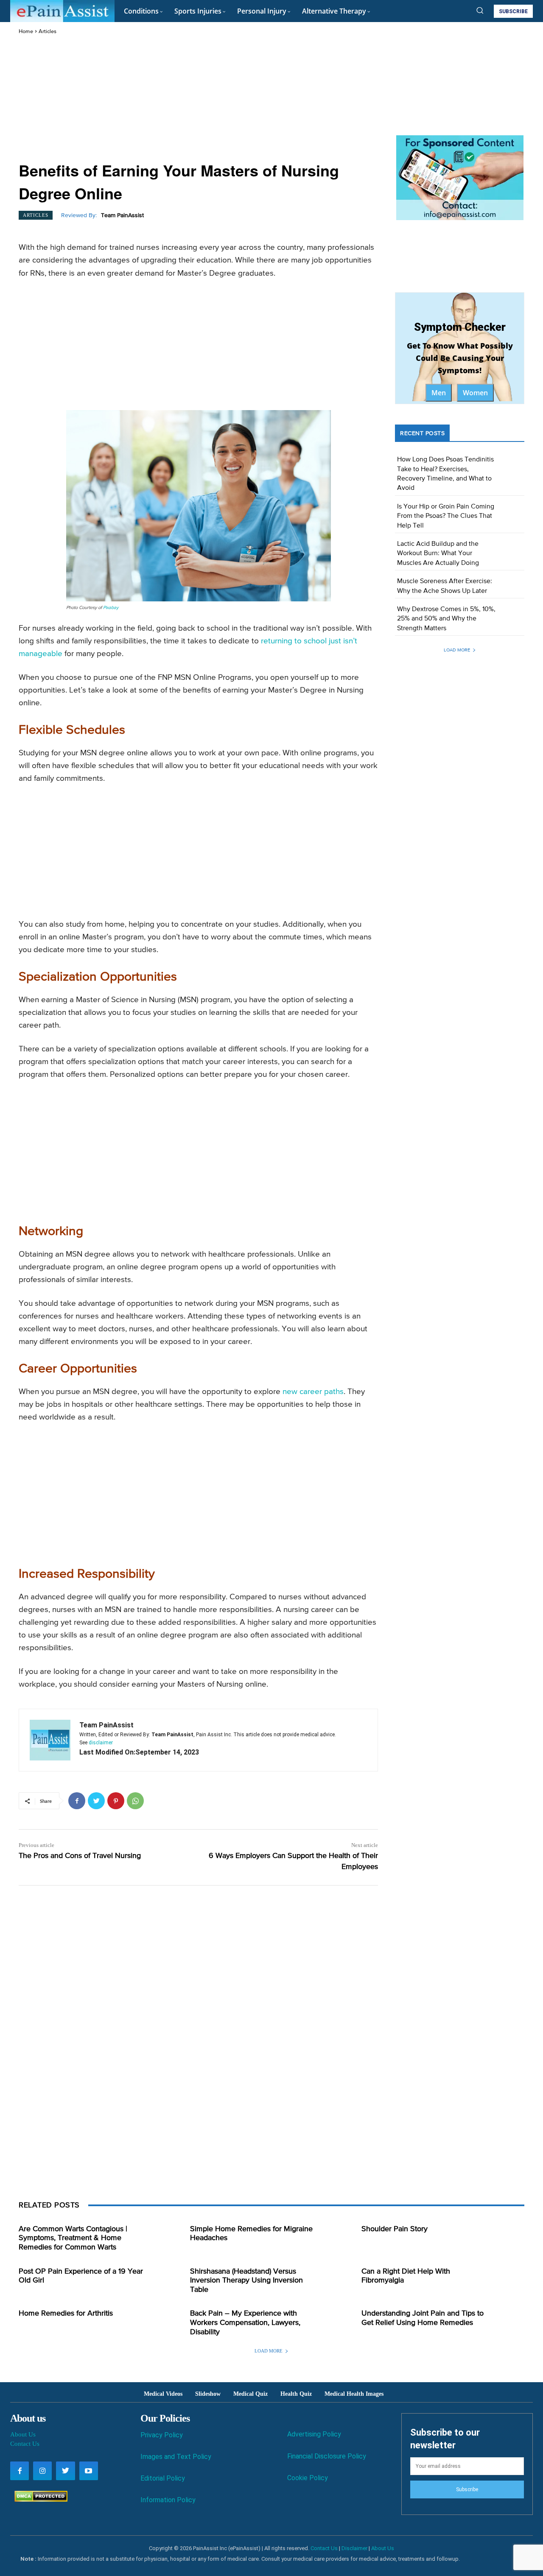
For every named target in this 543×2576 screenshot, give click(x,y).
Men (439, 393)
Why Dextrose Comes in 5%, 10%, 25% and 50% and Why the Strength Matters (446, 619)
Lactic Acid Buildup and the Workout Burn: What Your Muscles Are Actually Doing (438, 554)
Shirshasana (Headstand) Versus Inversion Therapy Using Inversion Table (246, 2281)
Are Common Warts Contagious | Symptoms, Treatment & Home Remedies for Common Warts (73, 2238)
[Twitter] (96, 1801)
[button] (480, 10)
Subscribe (467, 2489)
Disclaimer (354, 2548)
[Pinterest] (116, 1801)
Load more (457, 650)
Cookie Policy (308, 2478)
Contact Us (25, 2444)
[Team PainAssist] (50, 1740)
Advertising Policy (314, 2434)
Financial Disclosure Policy (327, 2456)
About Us (23, 2434)
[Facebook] (77, 1801)
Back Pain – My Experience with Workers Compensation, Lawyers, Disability (245, 2323)
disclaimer (101, 1743)
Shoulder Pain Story (395, 2229)
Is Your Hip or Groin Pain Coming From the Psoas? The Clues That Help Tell (446, 516)
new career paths (313, 1392)
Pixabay (111, 608)
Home (26, 32)
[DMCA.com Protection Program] (39, 2499)
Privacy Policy (162, 2435)
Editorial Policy (163, 2478)
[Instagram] (42, 2471)
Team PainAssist (122, 215)
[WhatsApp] (135, 1801)
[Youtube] (89, 2471)
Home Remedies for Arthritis (66, 2313)
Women (475, 393)
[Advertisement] (198, 99)
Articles (48, 32)
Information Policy (168, 2500)
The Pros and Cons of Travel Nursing (80, 1856)
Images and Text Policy (176, 2457)
